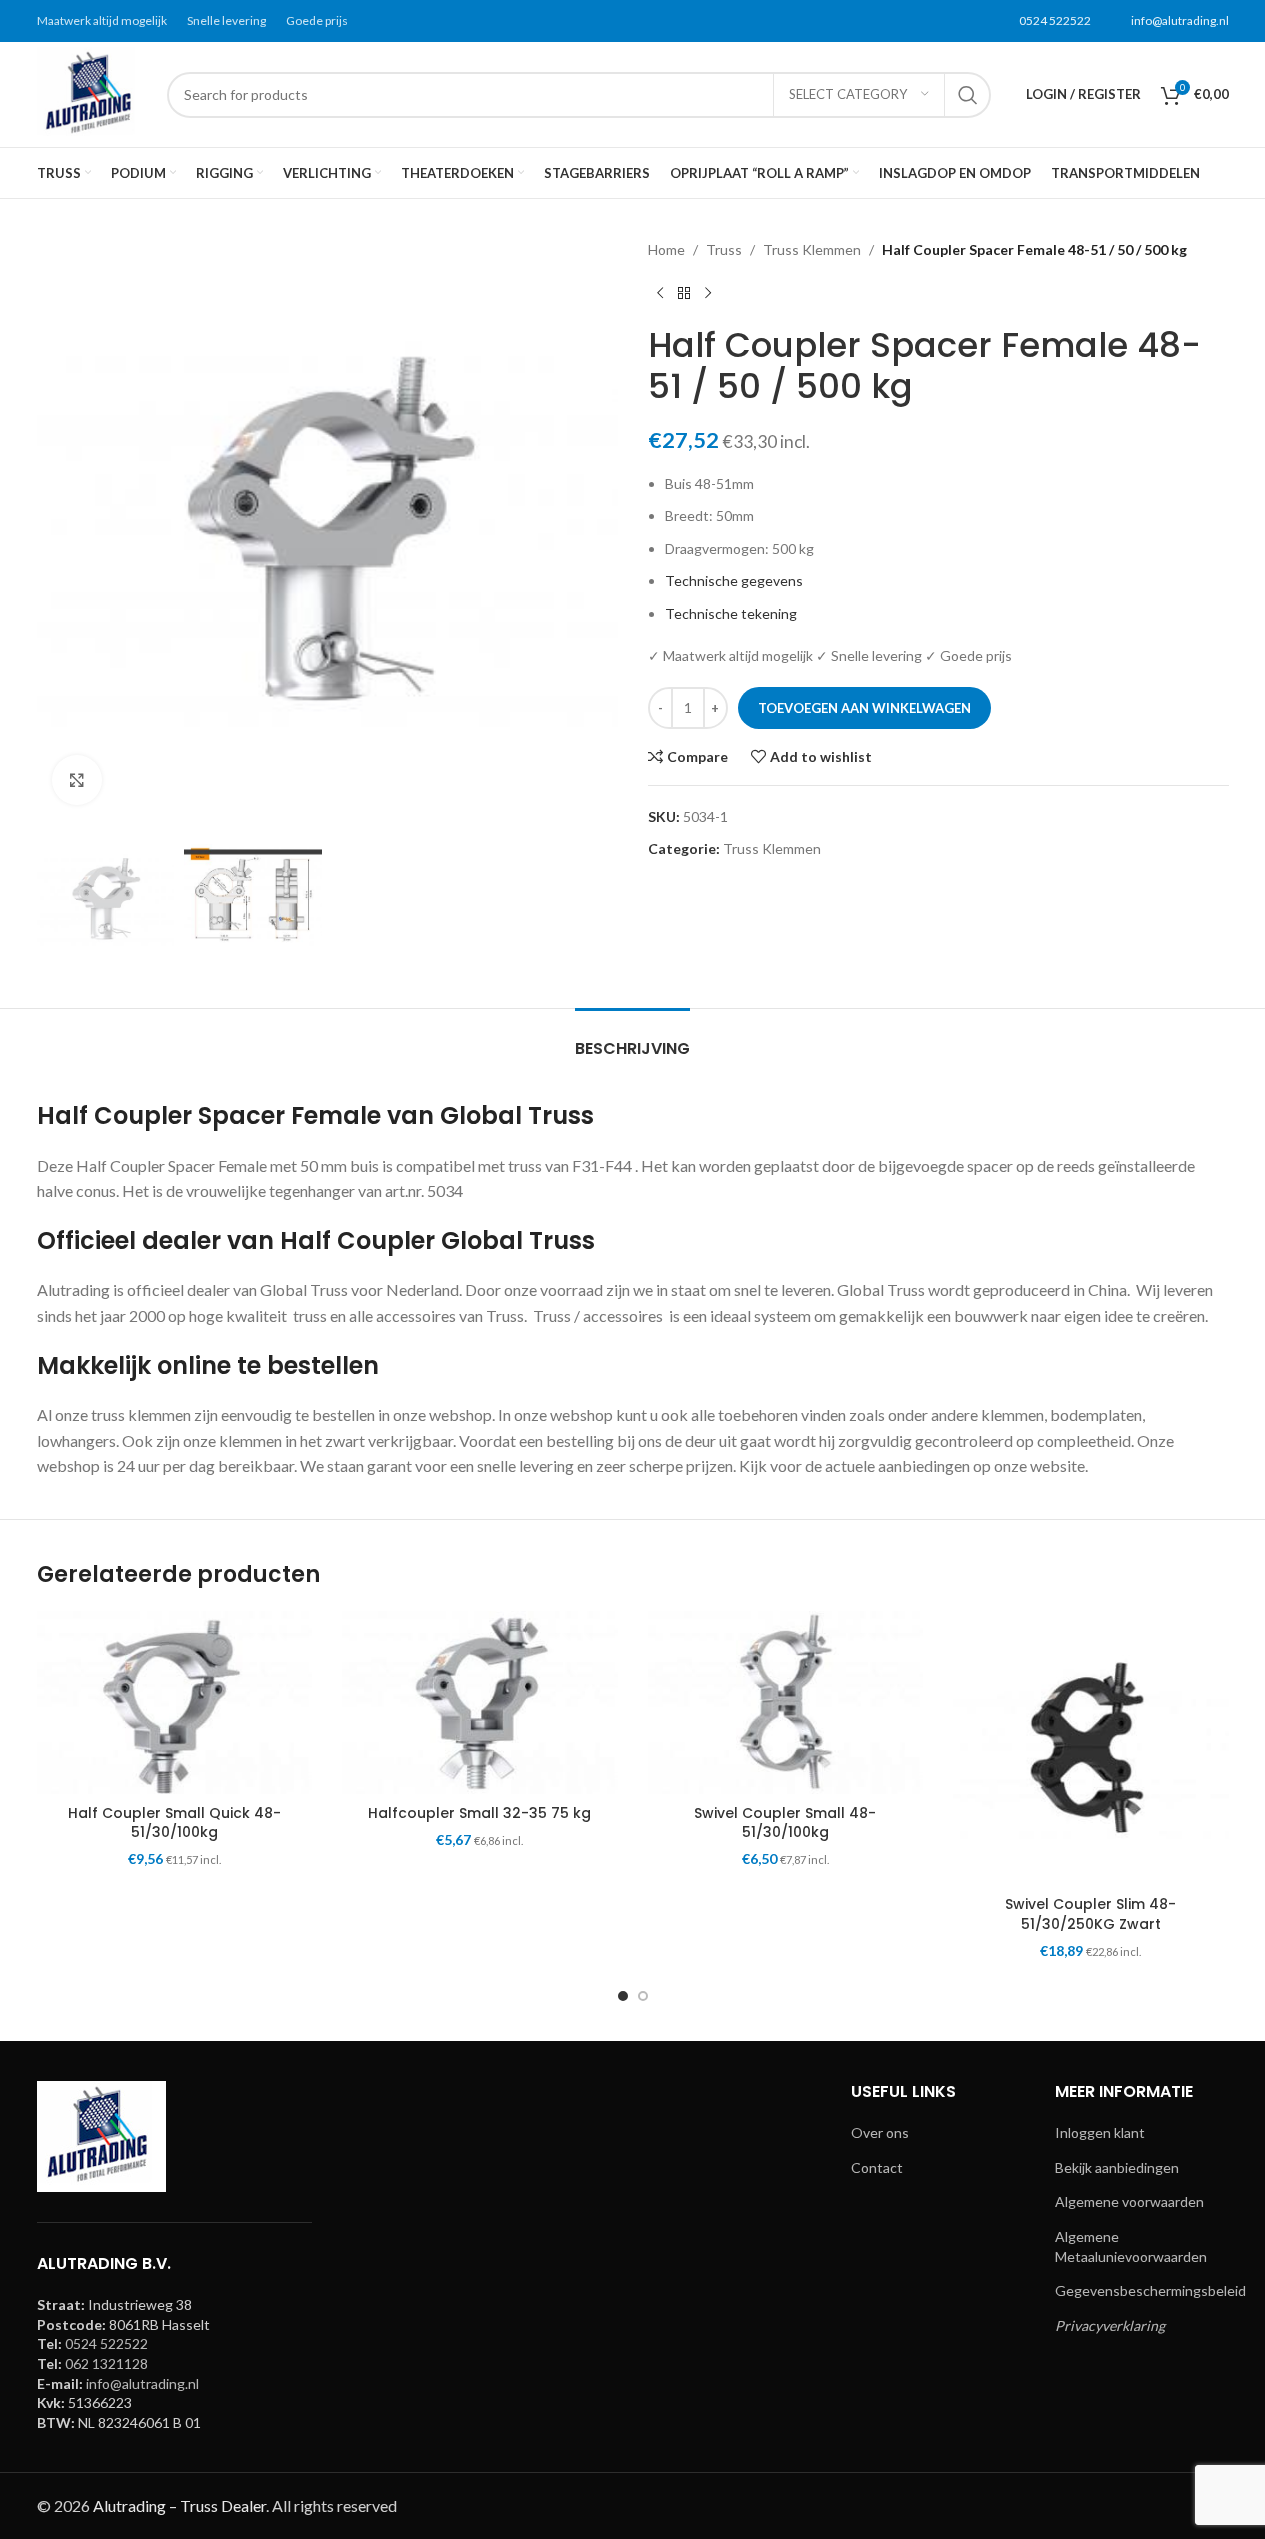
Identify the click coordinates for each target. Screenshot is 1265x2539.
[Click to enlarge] (77, 780)
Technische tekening (731, 613)
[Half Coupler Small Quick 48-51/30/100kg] (175, 1703)
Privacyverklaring (1110, 2325)
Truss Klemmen (812, 249)
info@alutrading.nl (1180, 20)
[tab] (632, 1038)
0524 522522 (1055, 20)
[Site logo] (92, 92)
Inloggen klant (1100, 2132)
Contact (877, 2167)
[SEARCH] (968, 95)
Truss (724, 249)
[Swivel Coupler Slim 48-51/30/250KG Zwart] (1091, 1749)
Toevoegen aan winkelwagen (864, 708)
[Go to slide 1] (623, 1996)
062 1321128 (106, 2363)
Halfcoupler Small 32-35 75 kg (479, 1813)
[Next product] (708, 293)
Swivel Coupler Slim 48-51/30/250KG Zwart (1090, 1914)
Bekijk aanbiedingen (1117, 2167)
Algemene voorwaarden (1129, 2201)
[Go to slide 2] (643, 1996)
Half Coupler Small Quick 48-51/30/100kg (174, 1823)
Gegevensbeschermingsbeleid (1150, 2290)
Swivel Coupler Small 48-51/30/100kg (785, 1823)
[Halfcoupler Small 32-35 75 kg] (480, 1703)
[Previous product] (660, 293)
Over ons (880, 2132)
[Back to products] (684, 293)
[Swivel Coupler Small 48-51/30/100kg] (786, 1703)
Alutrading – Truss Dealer (179, 2505)
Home (666, 249)
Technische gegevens (734, 580)
